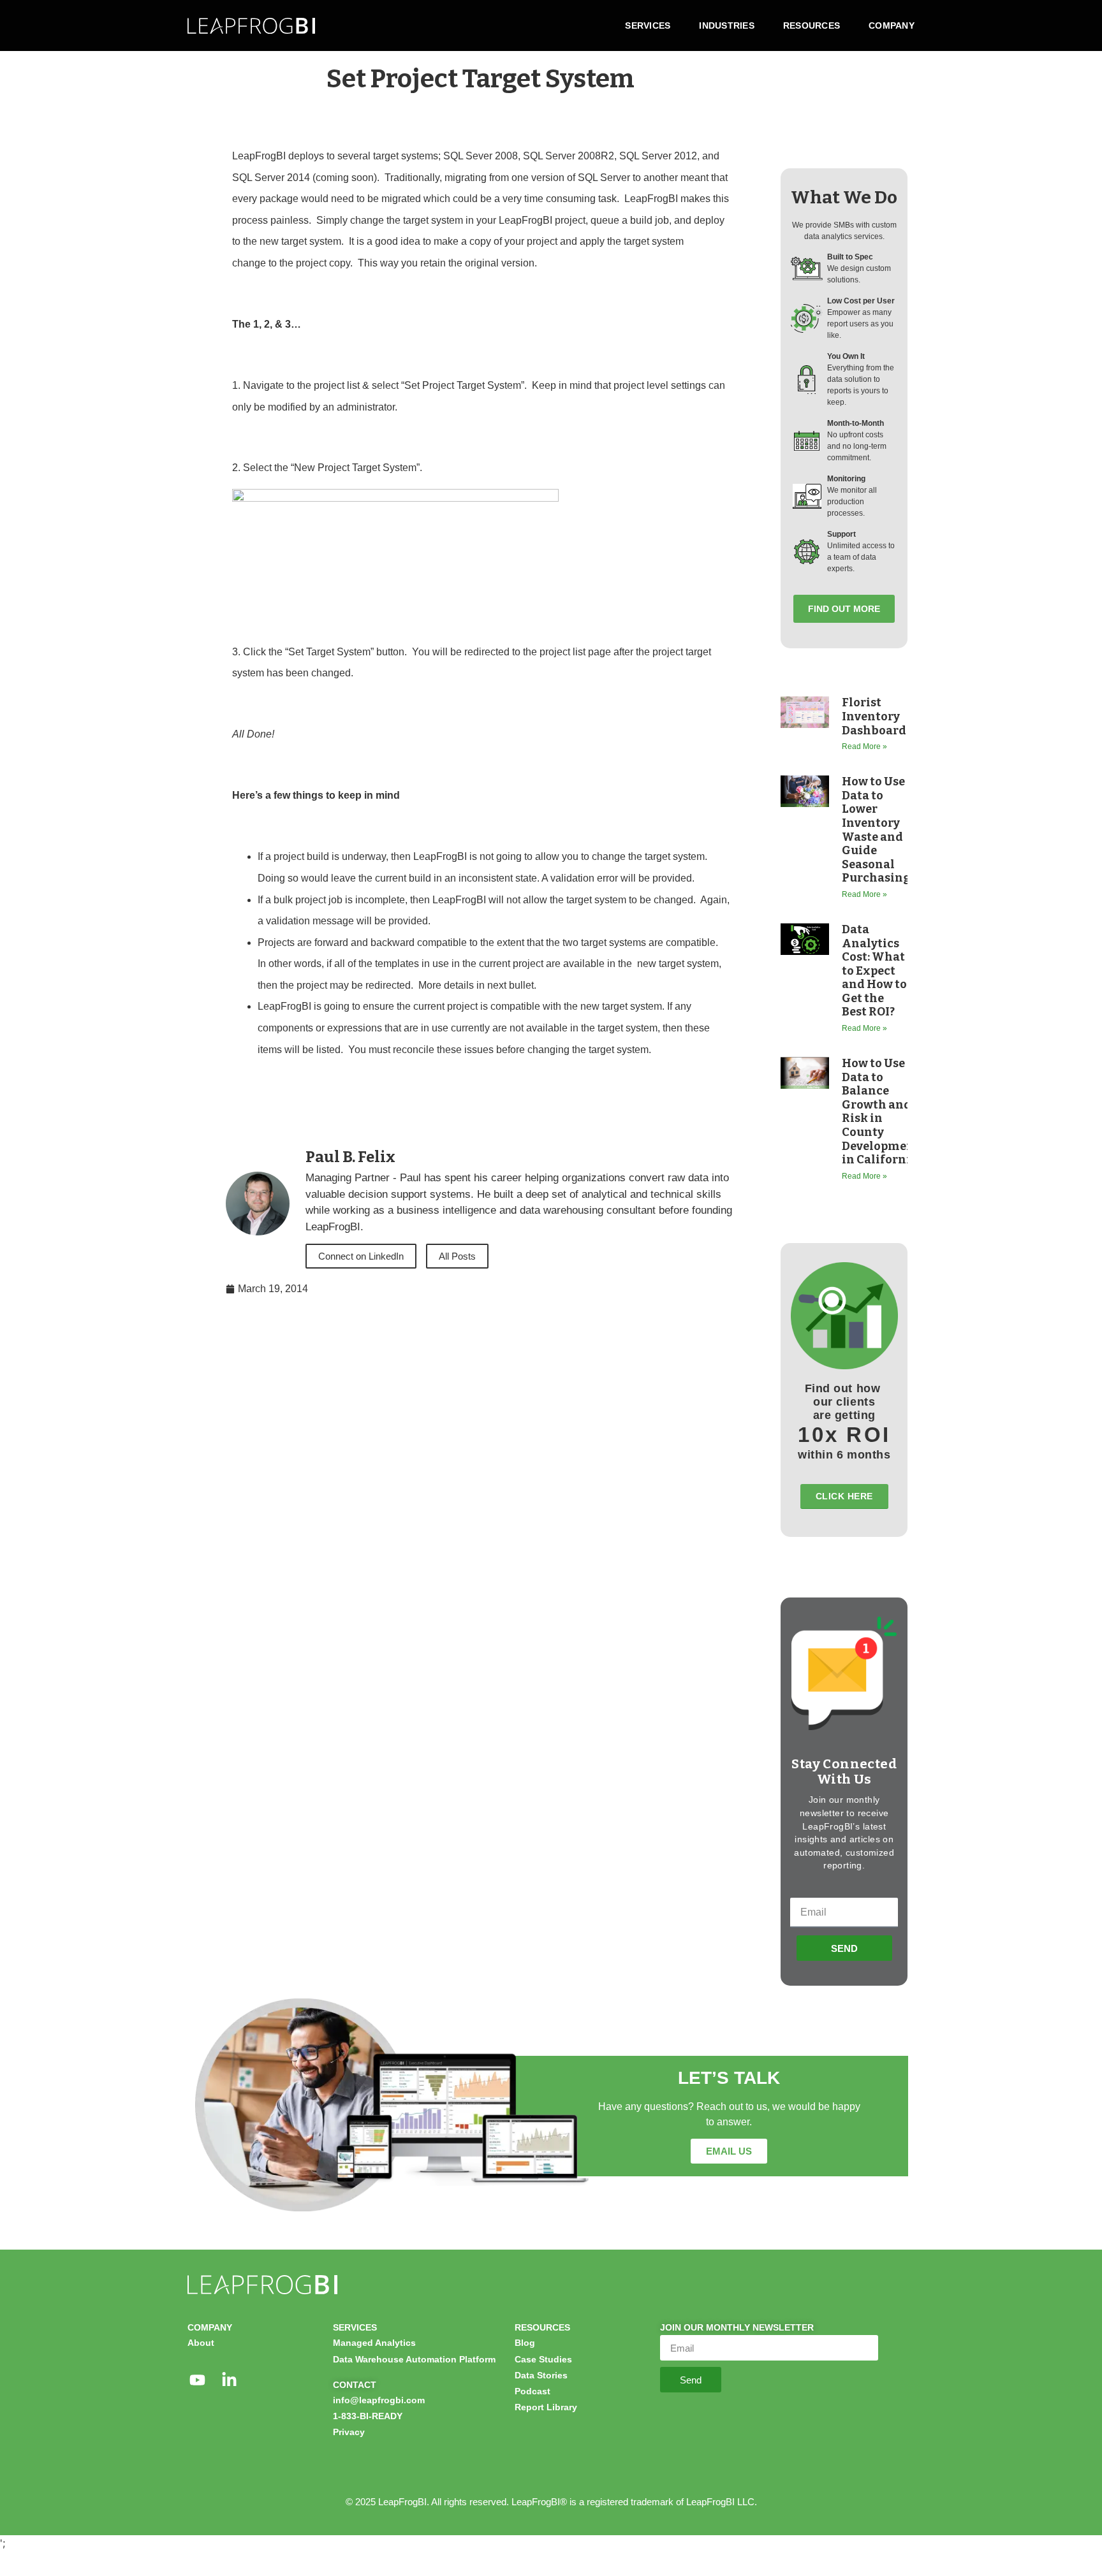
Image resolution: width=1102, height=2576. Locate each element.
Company (892, 25)
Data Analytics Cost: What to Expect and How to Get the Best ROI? (874, 971)
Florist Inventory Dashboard (874, 716)
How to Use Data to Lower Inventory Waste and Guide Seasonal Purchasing (876, 830)
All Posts (457, 1256)
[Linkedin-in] (229, 2380)
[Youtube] (197, 2380)
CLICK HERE (844, 1496)
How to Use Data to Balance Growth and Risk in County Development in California (881, 1111)
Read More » (864, 746)
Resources (812, 25)
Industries (727, 25)
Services (648, 25)
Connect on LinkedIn (361, 1256)
